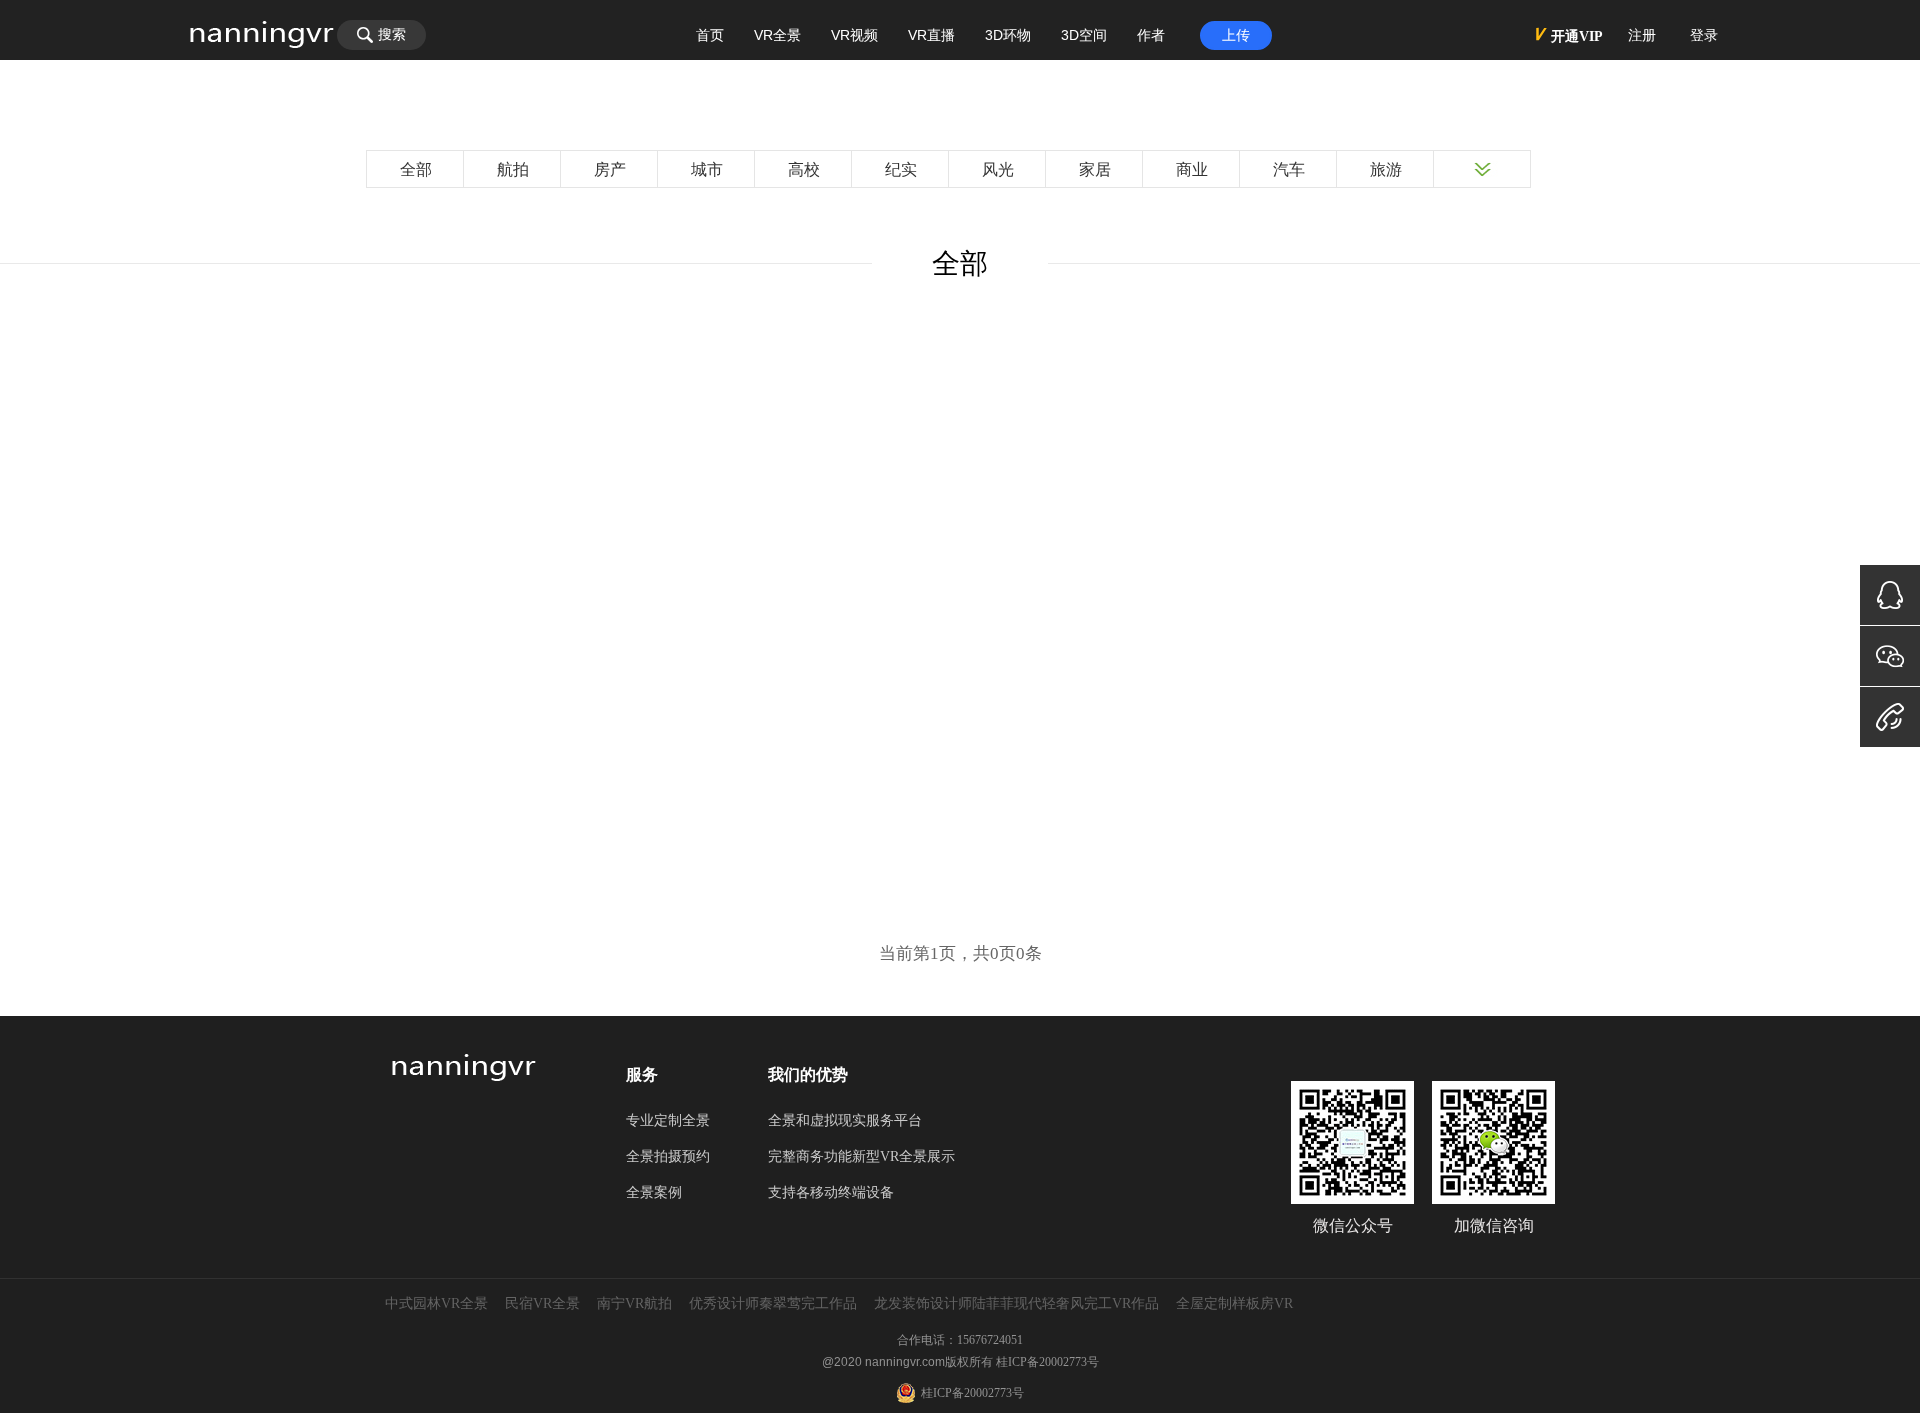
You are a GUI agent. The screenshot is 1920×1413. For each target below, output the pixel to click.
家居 (1095, 169)
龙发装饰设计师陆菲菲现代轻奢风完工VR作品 (1016, 1303)
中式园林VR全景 (436, 1303)
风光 (998, 169)
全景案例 (654, 1192)
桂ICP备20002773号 (1047, 1362)
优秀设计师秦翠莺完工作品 (773, 1303)
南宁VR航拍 (634, 1303)
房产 (610, 169)
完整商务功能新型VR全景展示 (861, 1156)
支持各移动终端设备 (831, 1192)
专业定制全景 (668, 1120)
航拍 (513, 169)
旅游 (1386, 169)
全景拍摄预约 (668, 1156)
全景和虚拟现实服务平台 (845, 1120)
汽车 (1289, 169)
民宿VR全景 (542, 1303)
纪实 (901, 169)
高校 (804, 169)
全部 (416, 169)
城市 (707, 169)
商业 (1192, 169)
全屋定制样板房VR (1234, 1303)
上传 (1236, 35)
